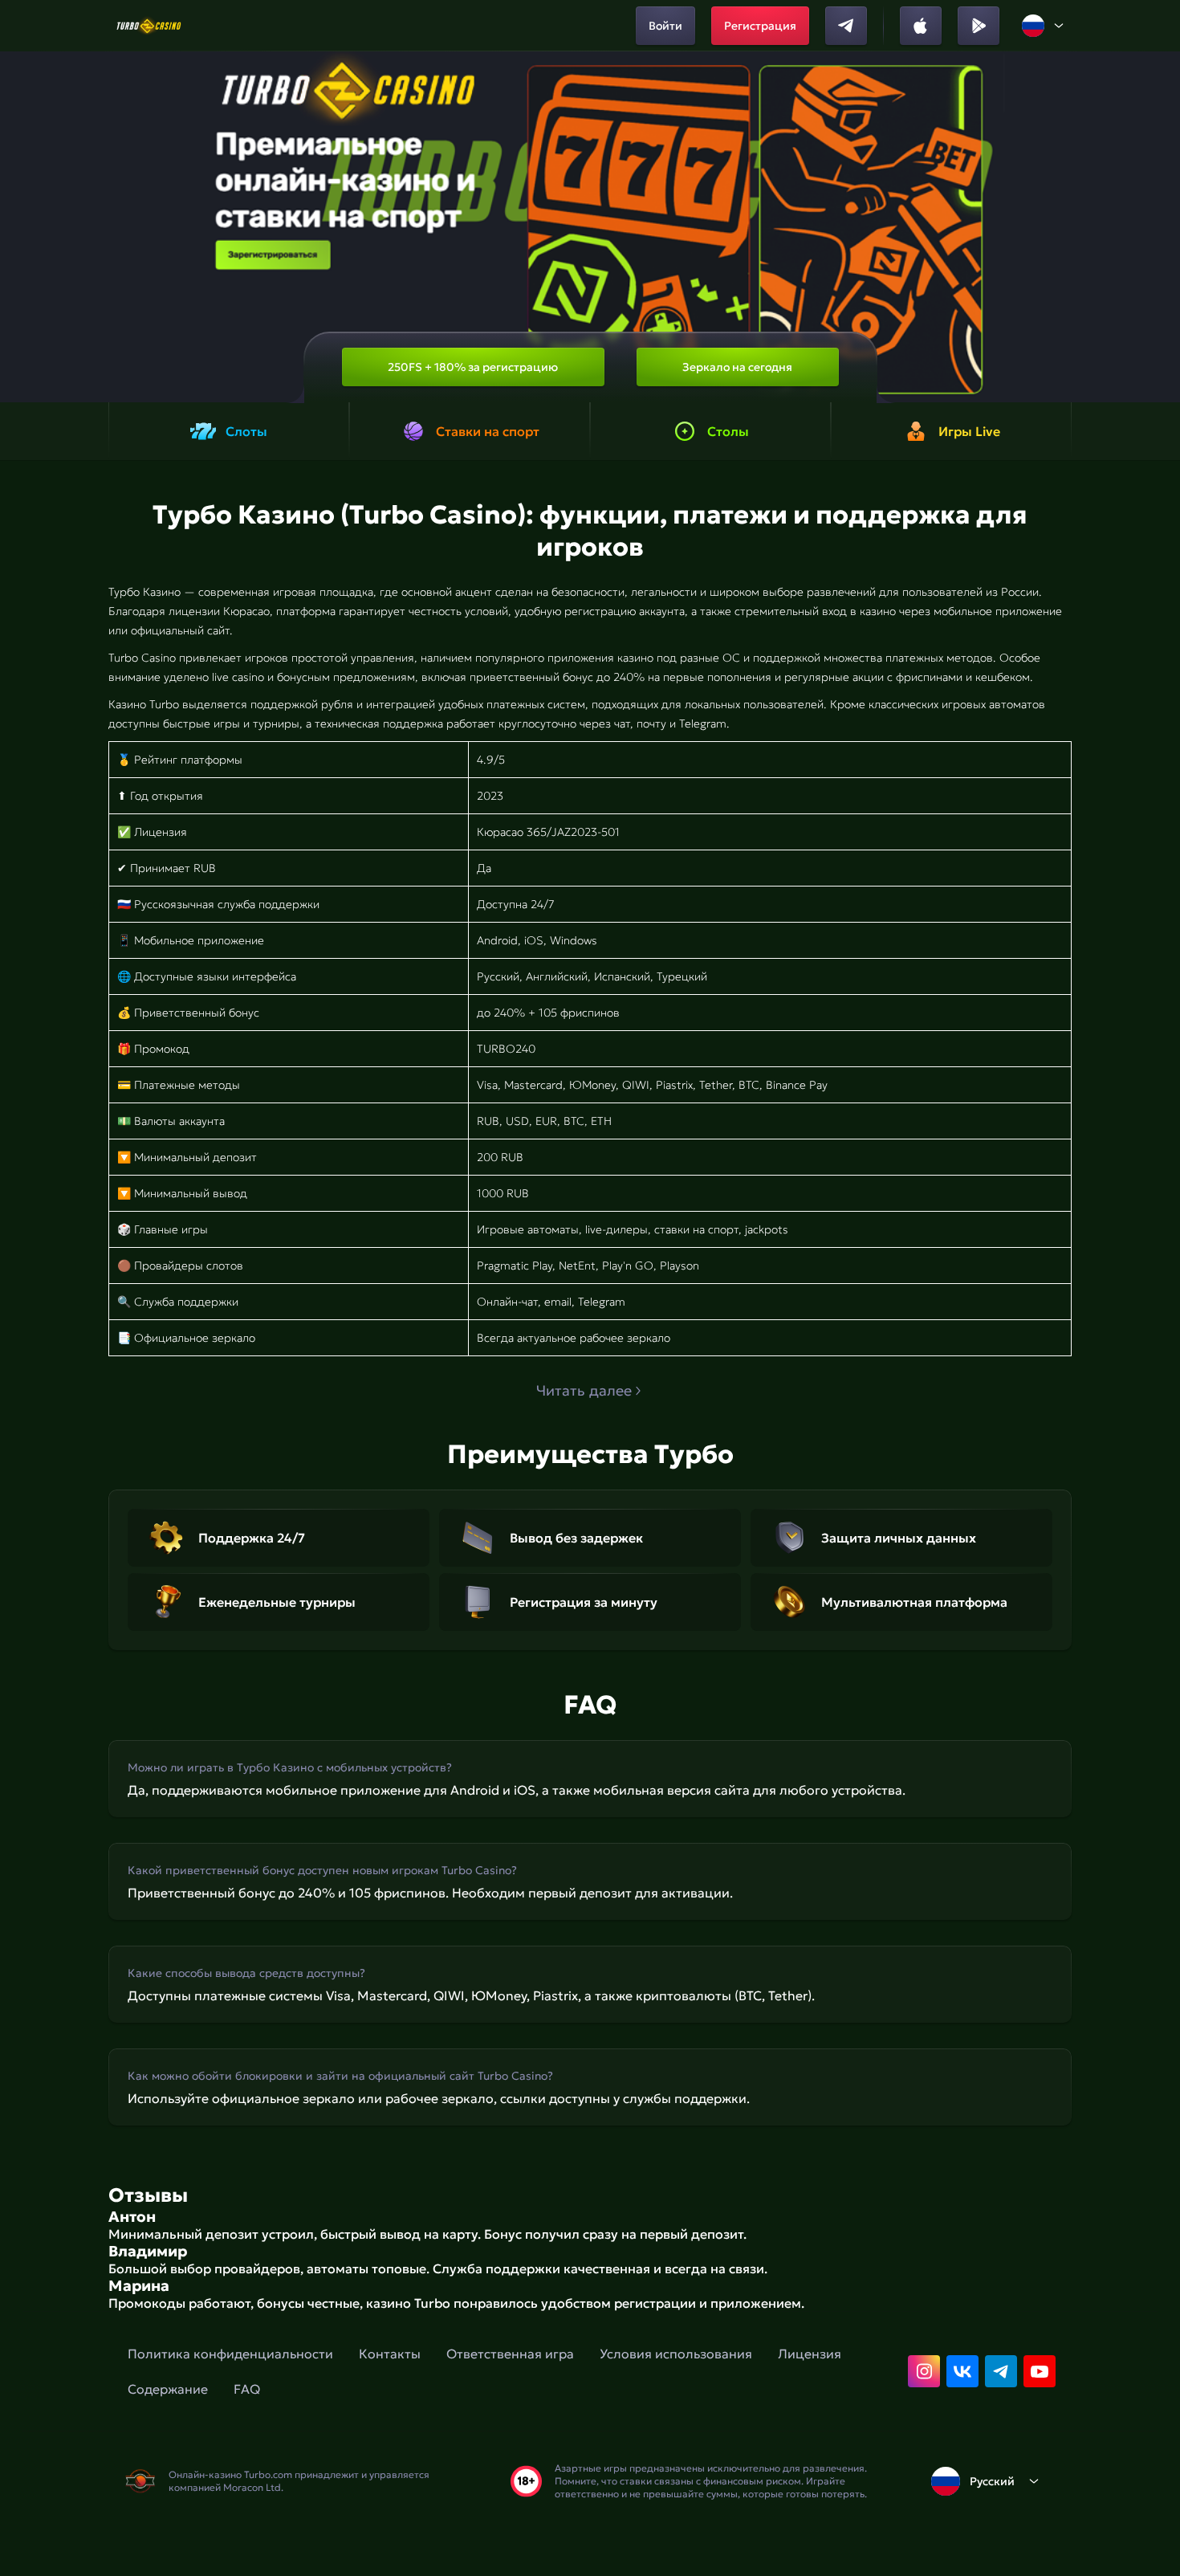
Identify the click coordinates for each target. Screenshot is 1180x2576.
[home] (149, 26)
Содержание (168, 2389)
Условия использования (676, 2354)
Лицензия (810, 2354)
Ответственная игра (510, 2354)
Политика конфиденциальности (230, 2354)
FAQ (247, 2389)
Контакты (390, 2354)
